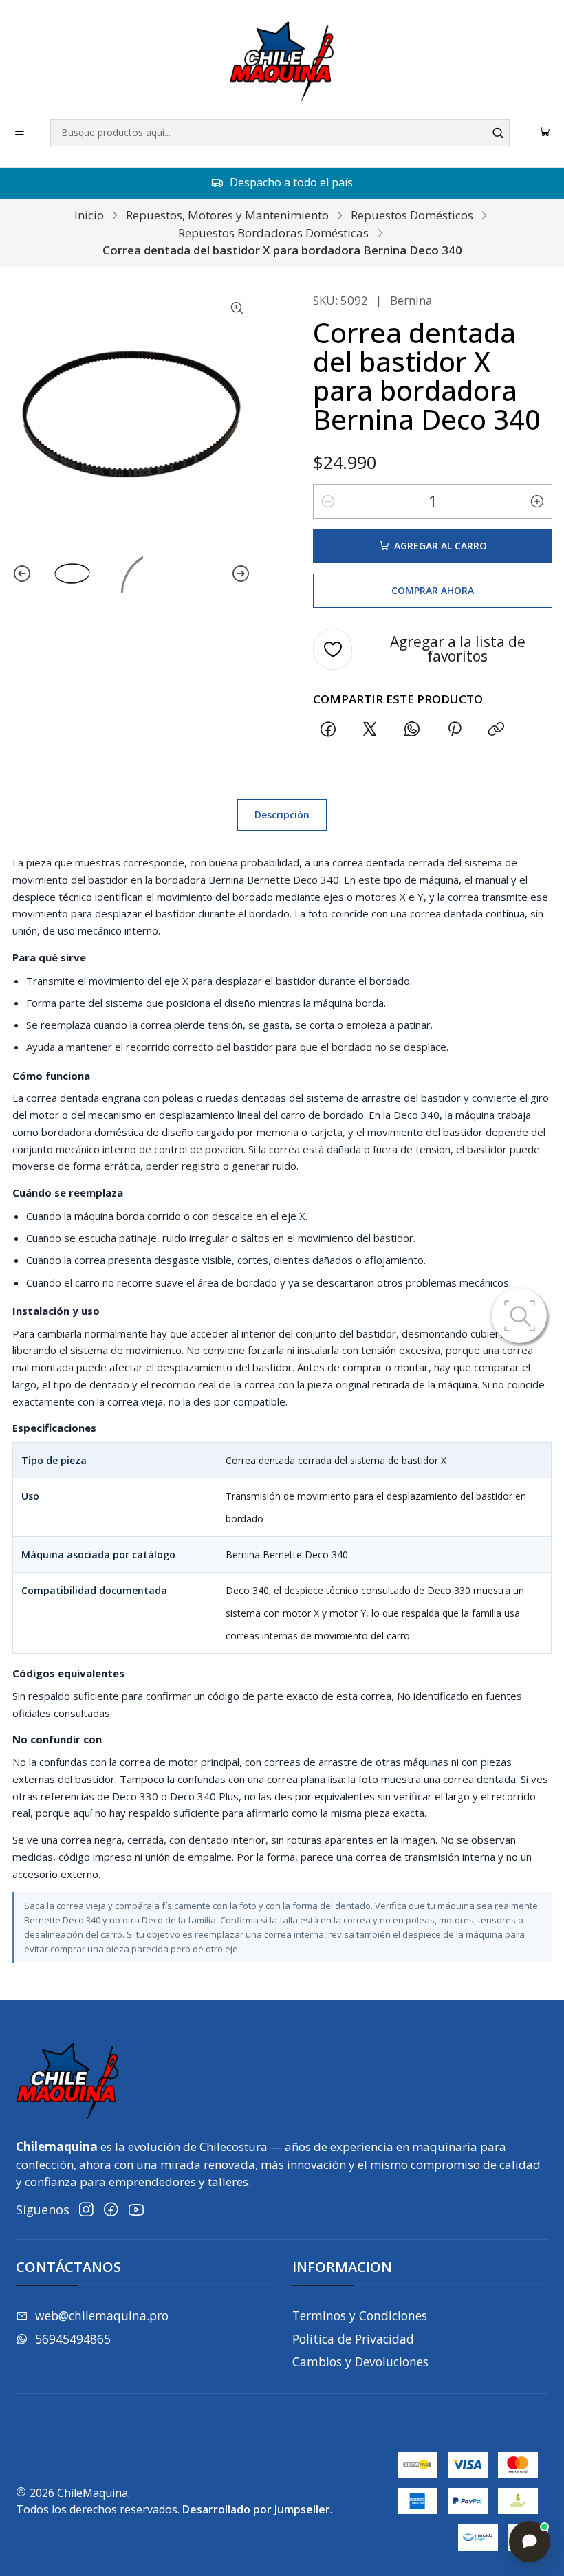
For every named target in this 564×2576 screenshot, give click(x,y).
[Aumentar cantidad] (537, 501)
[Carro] (545, 133)
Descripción (282, 815)
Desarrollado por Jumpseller (256, 2509)
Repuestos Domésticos (412, 215)
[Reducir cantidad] (328, 501)
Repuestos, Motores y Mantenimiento (227, 215)
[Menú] (20, 133)
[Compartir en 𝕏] (370, 730)
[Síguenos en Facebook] (111, 2210)
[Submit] (498, 133)
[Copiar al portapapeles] (496, 730)
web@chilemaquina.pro (102, 2315)
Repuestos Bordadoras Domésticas (273, 233)
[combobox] (280, 133)
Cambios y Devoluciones (360, 2361)
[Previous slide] (22, 574)
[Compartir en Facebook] (328, 730)
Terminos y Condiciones (360, 2315)
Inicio (89, 215)
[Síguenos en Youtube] (136, 2210)
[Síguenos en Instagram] (86, 2210)
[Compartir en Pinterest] (454, 730)
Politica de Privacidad (353, 2339)
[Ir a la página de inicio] (282, 62)
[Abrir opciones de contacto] (530, 2542)
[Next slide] (241, 574)
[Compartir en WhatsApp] (412, 730)
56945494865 (73, 2339)
